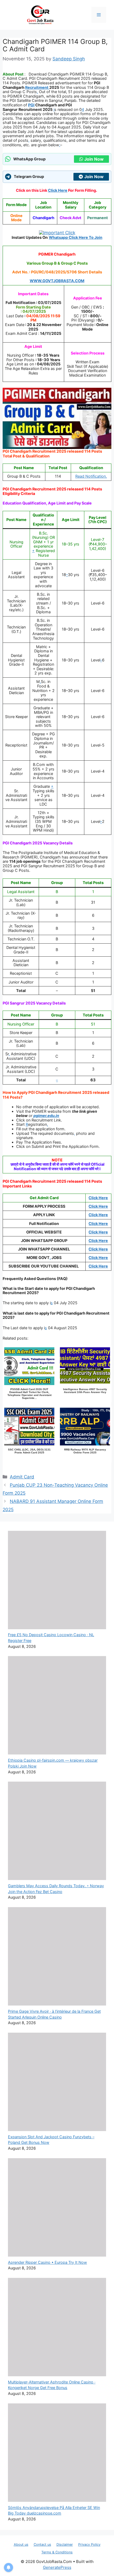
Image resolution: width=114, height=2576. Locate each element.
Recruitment (37, 87)
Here (103, 1215)
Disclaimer (65, 2544)
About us (21, 2544)
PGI (31, 105)
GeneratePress (57, 2567)
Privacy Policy (89, 2544)
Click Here (98, 1198)
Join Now (94, 159)
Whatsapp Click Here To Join (76, 237)
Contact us (42, 2544)
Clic (92, 1215)
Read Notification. (91, 476)
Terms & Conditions (57, 2552)
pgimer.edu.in (46, 1116)
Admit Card (22, 1477)
